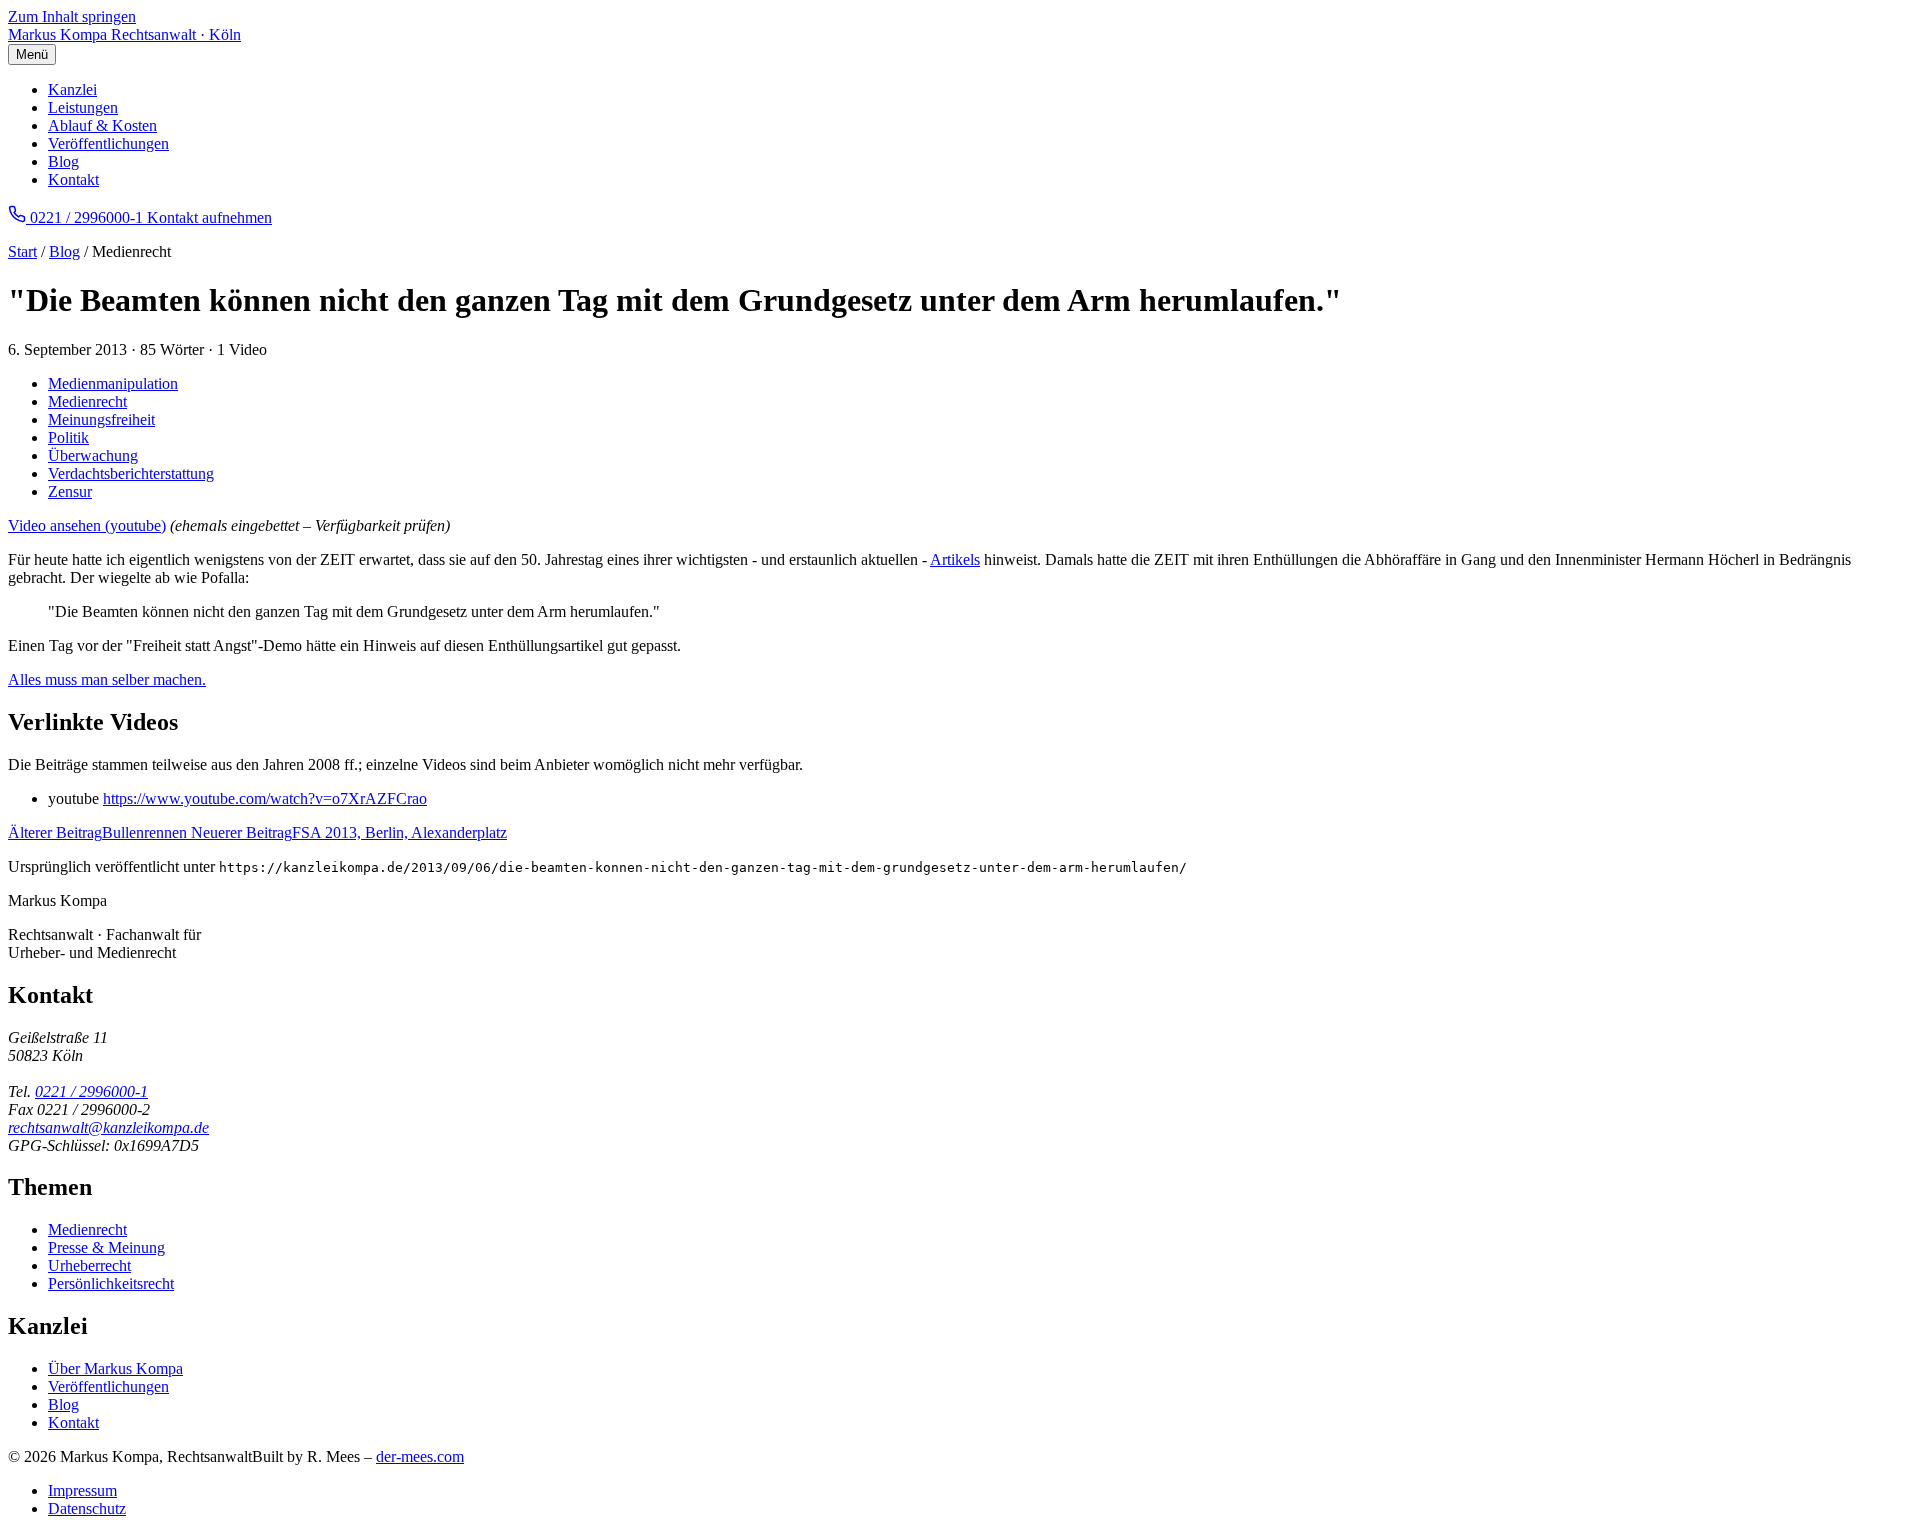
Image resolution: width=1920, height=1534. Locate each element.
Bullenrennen (99, 832)
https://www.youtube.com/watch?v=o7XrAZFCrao (265, 798)
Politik (68, 437)
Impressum (82, 1490)
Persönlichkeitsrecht (111, 1283)
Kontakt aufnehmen (209, 217)
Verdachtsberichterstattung (131, 473)
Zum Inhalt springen (72, 16)
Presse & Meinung (106, 1247)
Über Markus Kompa (115, 1368)
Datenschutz (87, 1508)
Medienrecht (87, 401)
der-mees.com (420, 1456)
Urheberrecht (89, 1265)
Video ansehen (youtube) (87, 525)
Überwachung (93, 455)
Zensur (70, 491)
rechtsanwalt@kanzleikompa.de (108, 1127)
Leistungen (83, 107)
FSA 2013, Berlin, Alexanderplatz (349, 832)
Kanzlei (72, 89)
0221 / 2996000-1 (91, 1091)
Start (22, 251)
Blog (63, 161)
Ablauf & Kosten (102, 125)
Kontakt (73, 179)
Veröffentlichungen (108, 143)
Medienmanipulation (113, 383)
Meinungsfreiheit (101, 419)
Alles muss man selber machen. (107, 679)
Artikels (955, 559)
